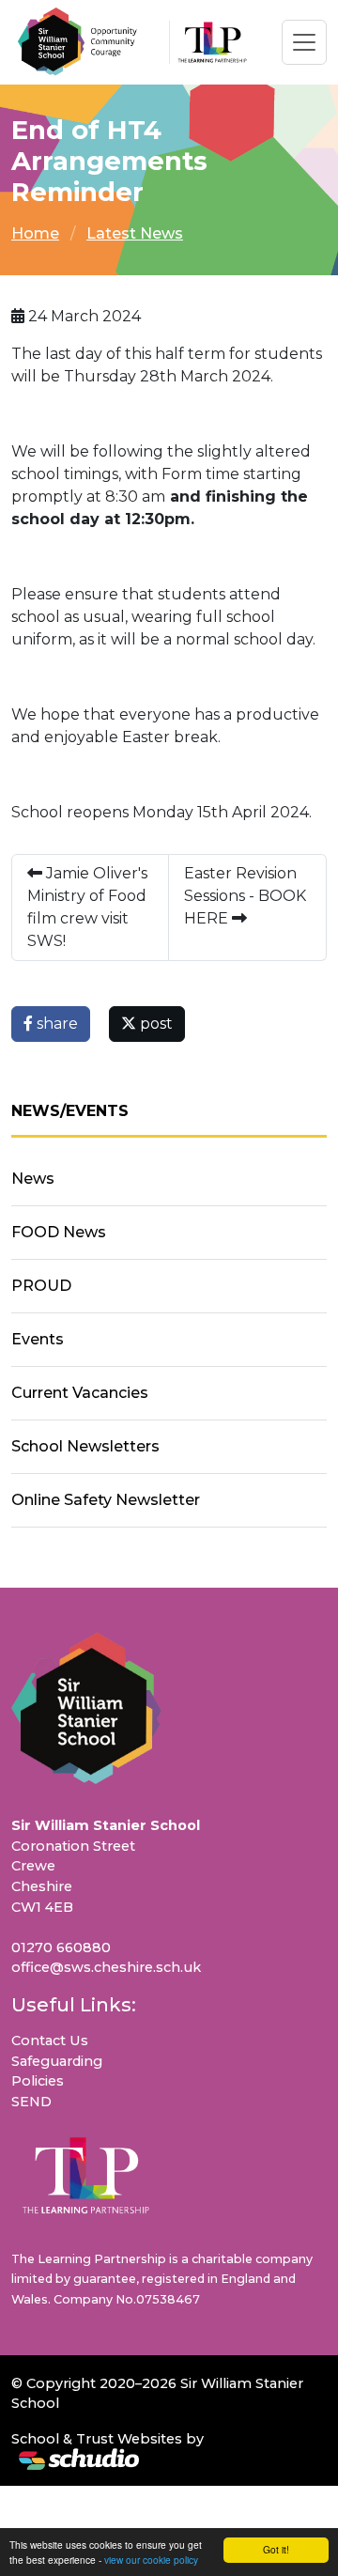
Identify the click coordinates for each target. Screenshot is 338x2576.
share (55, 1024)
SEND (31, 2102)
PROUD (41, 1286)
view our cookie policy (151, 2560)
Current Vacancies (80, 1393)
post (154, 1024)
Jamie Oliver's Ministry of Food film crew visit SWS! (87, 907)
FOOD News (59, 1232)
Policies (38, 2081)
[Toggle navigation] (304, 42)
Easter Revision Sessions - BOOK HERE (245, 896)
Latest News (135, 233)
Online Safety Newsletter (106, 1500)
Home (35, 233)
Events (38, 1339)
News (33, 1179)
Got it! (276, 2549)
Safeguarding (57, 2061)
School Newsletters (85, 1446)
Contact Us (50, 2041)
